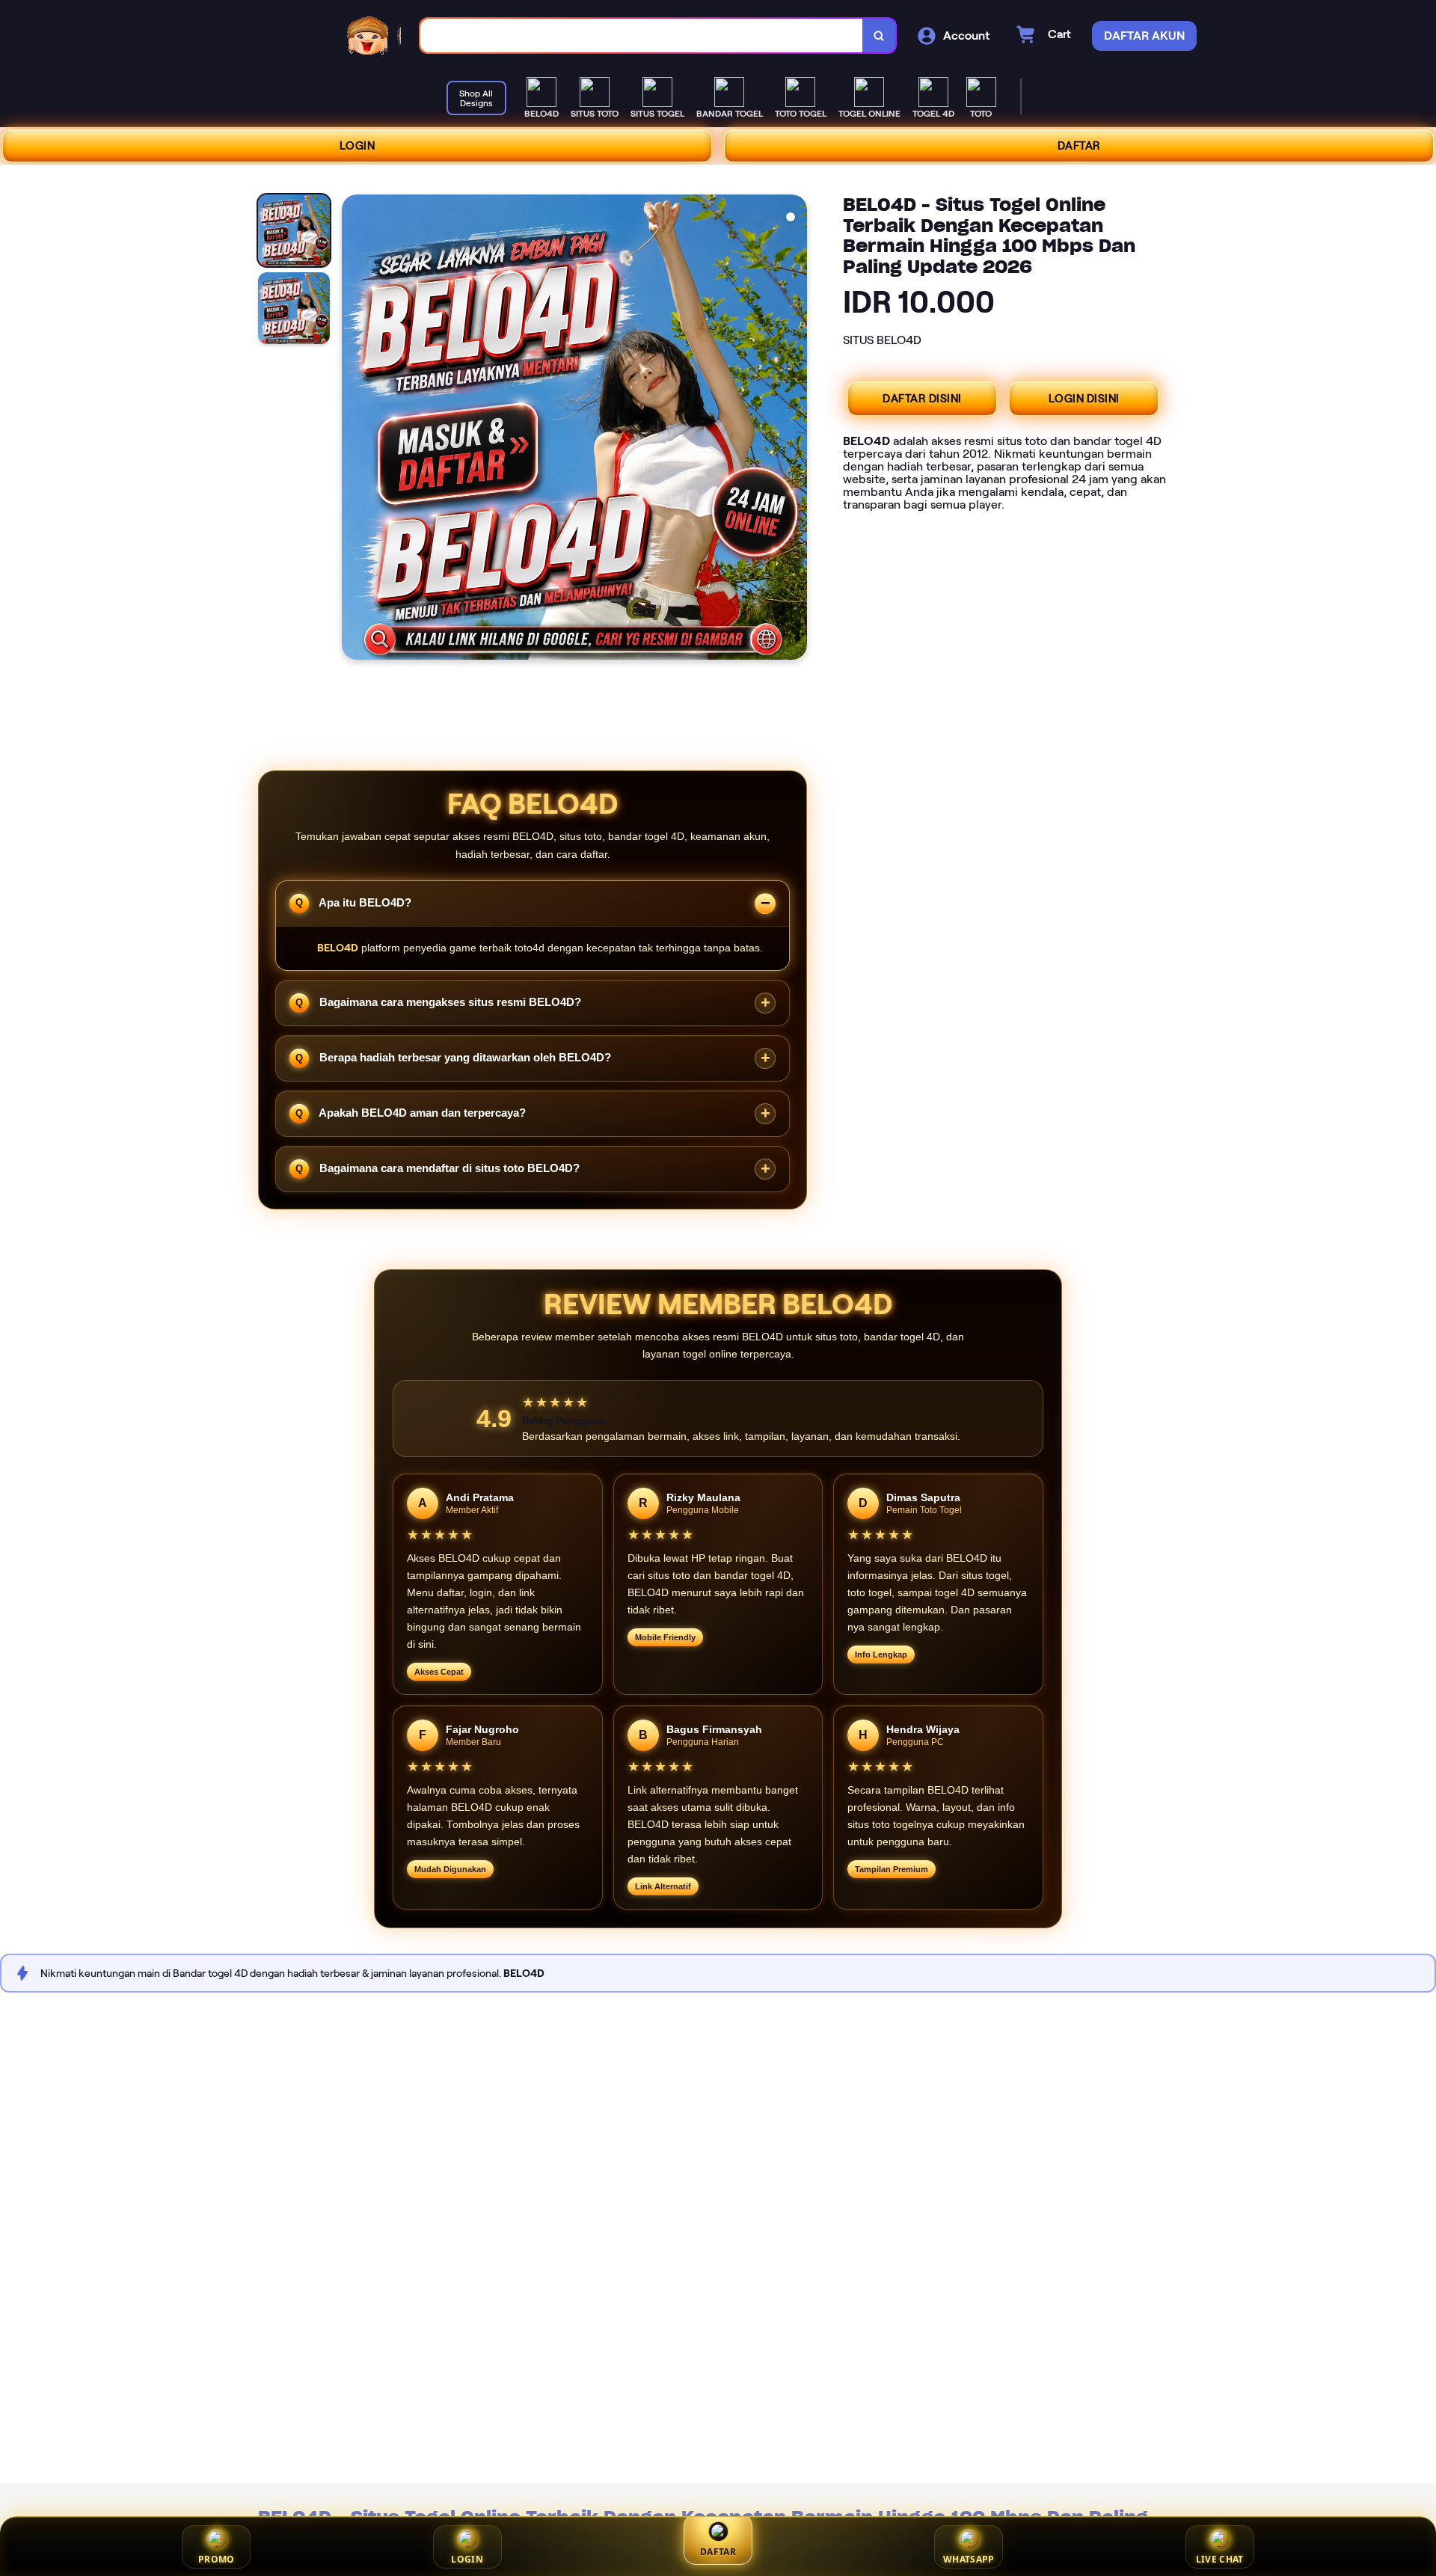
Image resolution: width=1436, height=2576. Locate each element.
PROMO (217, 2559)
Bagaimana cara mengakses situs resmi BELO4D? (449, 1002)
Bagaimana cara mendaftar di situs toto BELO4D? (448, 1168)
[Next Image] (795, 429)
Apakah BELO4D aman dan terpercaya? (421, 1113)
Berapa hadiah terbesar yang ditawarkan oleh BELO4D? (464, 1057)
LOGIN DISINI (1084, 399)
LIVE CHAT (1220, 2559)
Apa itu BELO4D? (364, 902)
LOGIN (358, 146)
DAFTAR (1079, 146)
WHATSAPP (969, 2559)
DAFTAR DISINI (922, 399)
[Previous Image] (354, 429)
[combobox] (642, 36)
